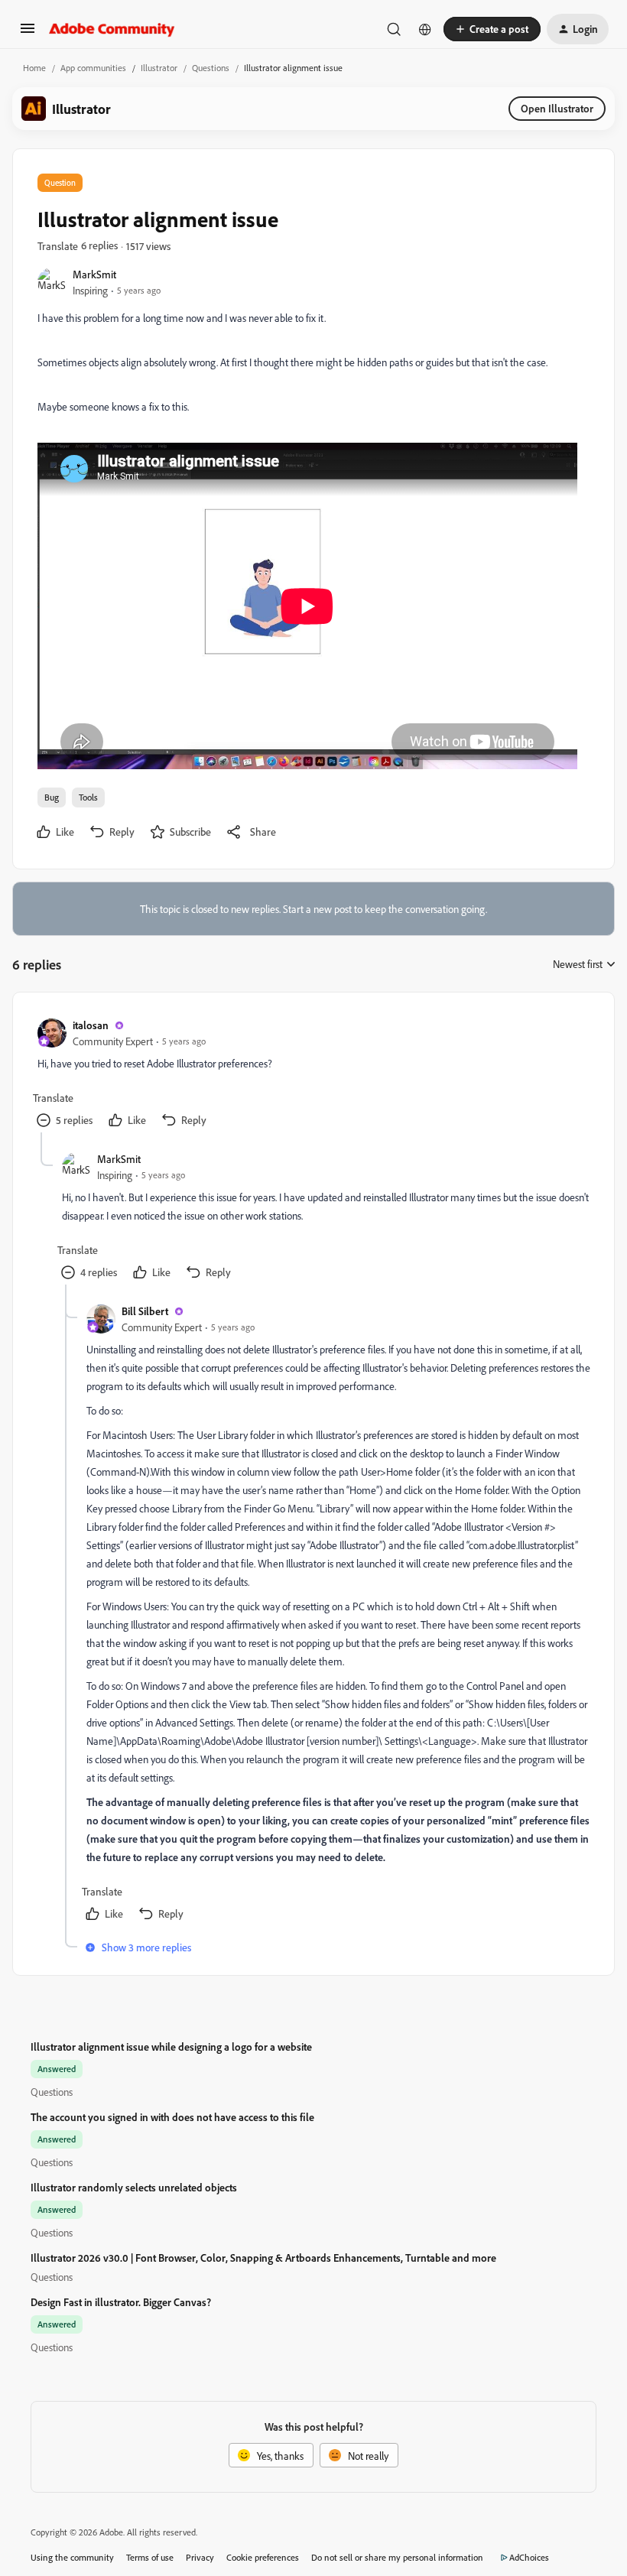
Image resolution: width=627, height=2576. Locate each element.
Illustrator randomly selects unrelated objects (134, 2187)
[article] (313, 1075)
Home (34, 68)
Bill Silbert (145, 1311)
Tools (88, 797)
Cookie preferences (263, 2557)
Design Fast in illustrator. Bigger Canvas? (121, 2302)
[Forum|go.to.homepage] (112, 29)
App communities (93, 68)
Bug (52, 797)
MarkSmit (94, 274)
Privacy (200, 2557)
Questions (211, 68)
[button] (28, 33)
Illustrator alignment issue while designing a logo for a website (171, 2047)
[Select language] (425, 29)
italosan (91, 1025)
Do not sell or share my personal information (397, 2557)
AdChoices (529, 2557)
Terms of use (150, 2557)
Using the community (72, 2557)
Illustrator (159, 68)
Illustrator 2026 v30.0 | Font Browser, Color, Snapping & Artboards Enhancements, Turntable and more (263, 2258)
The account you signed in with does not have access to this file (172, 2117)
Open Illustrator (557, 108)
